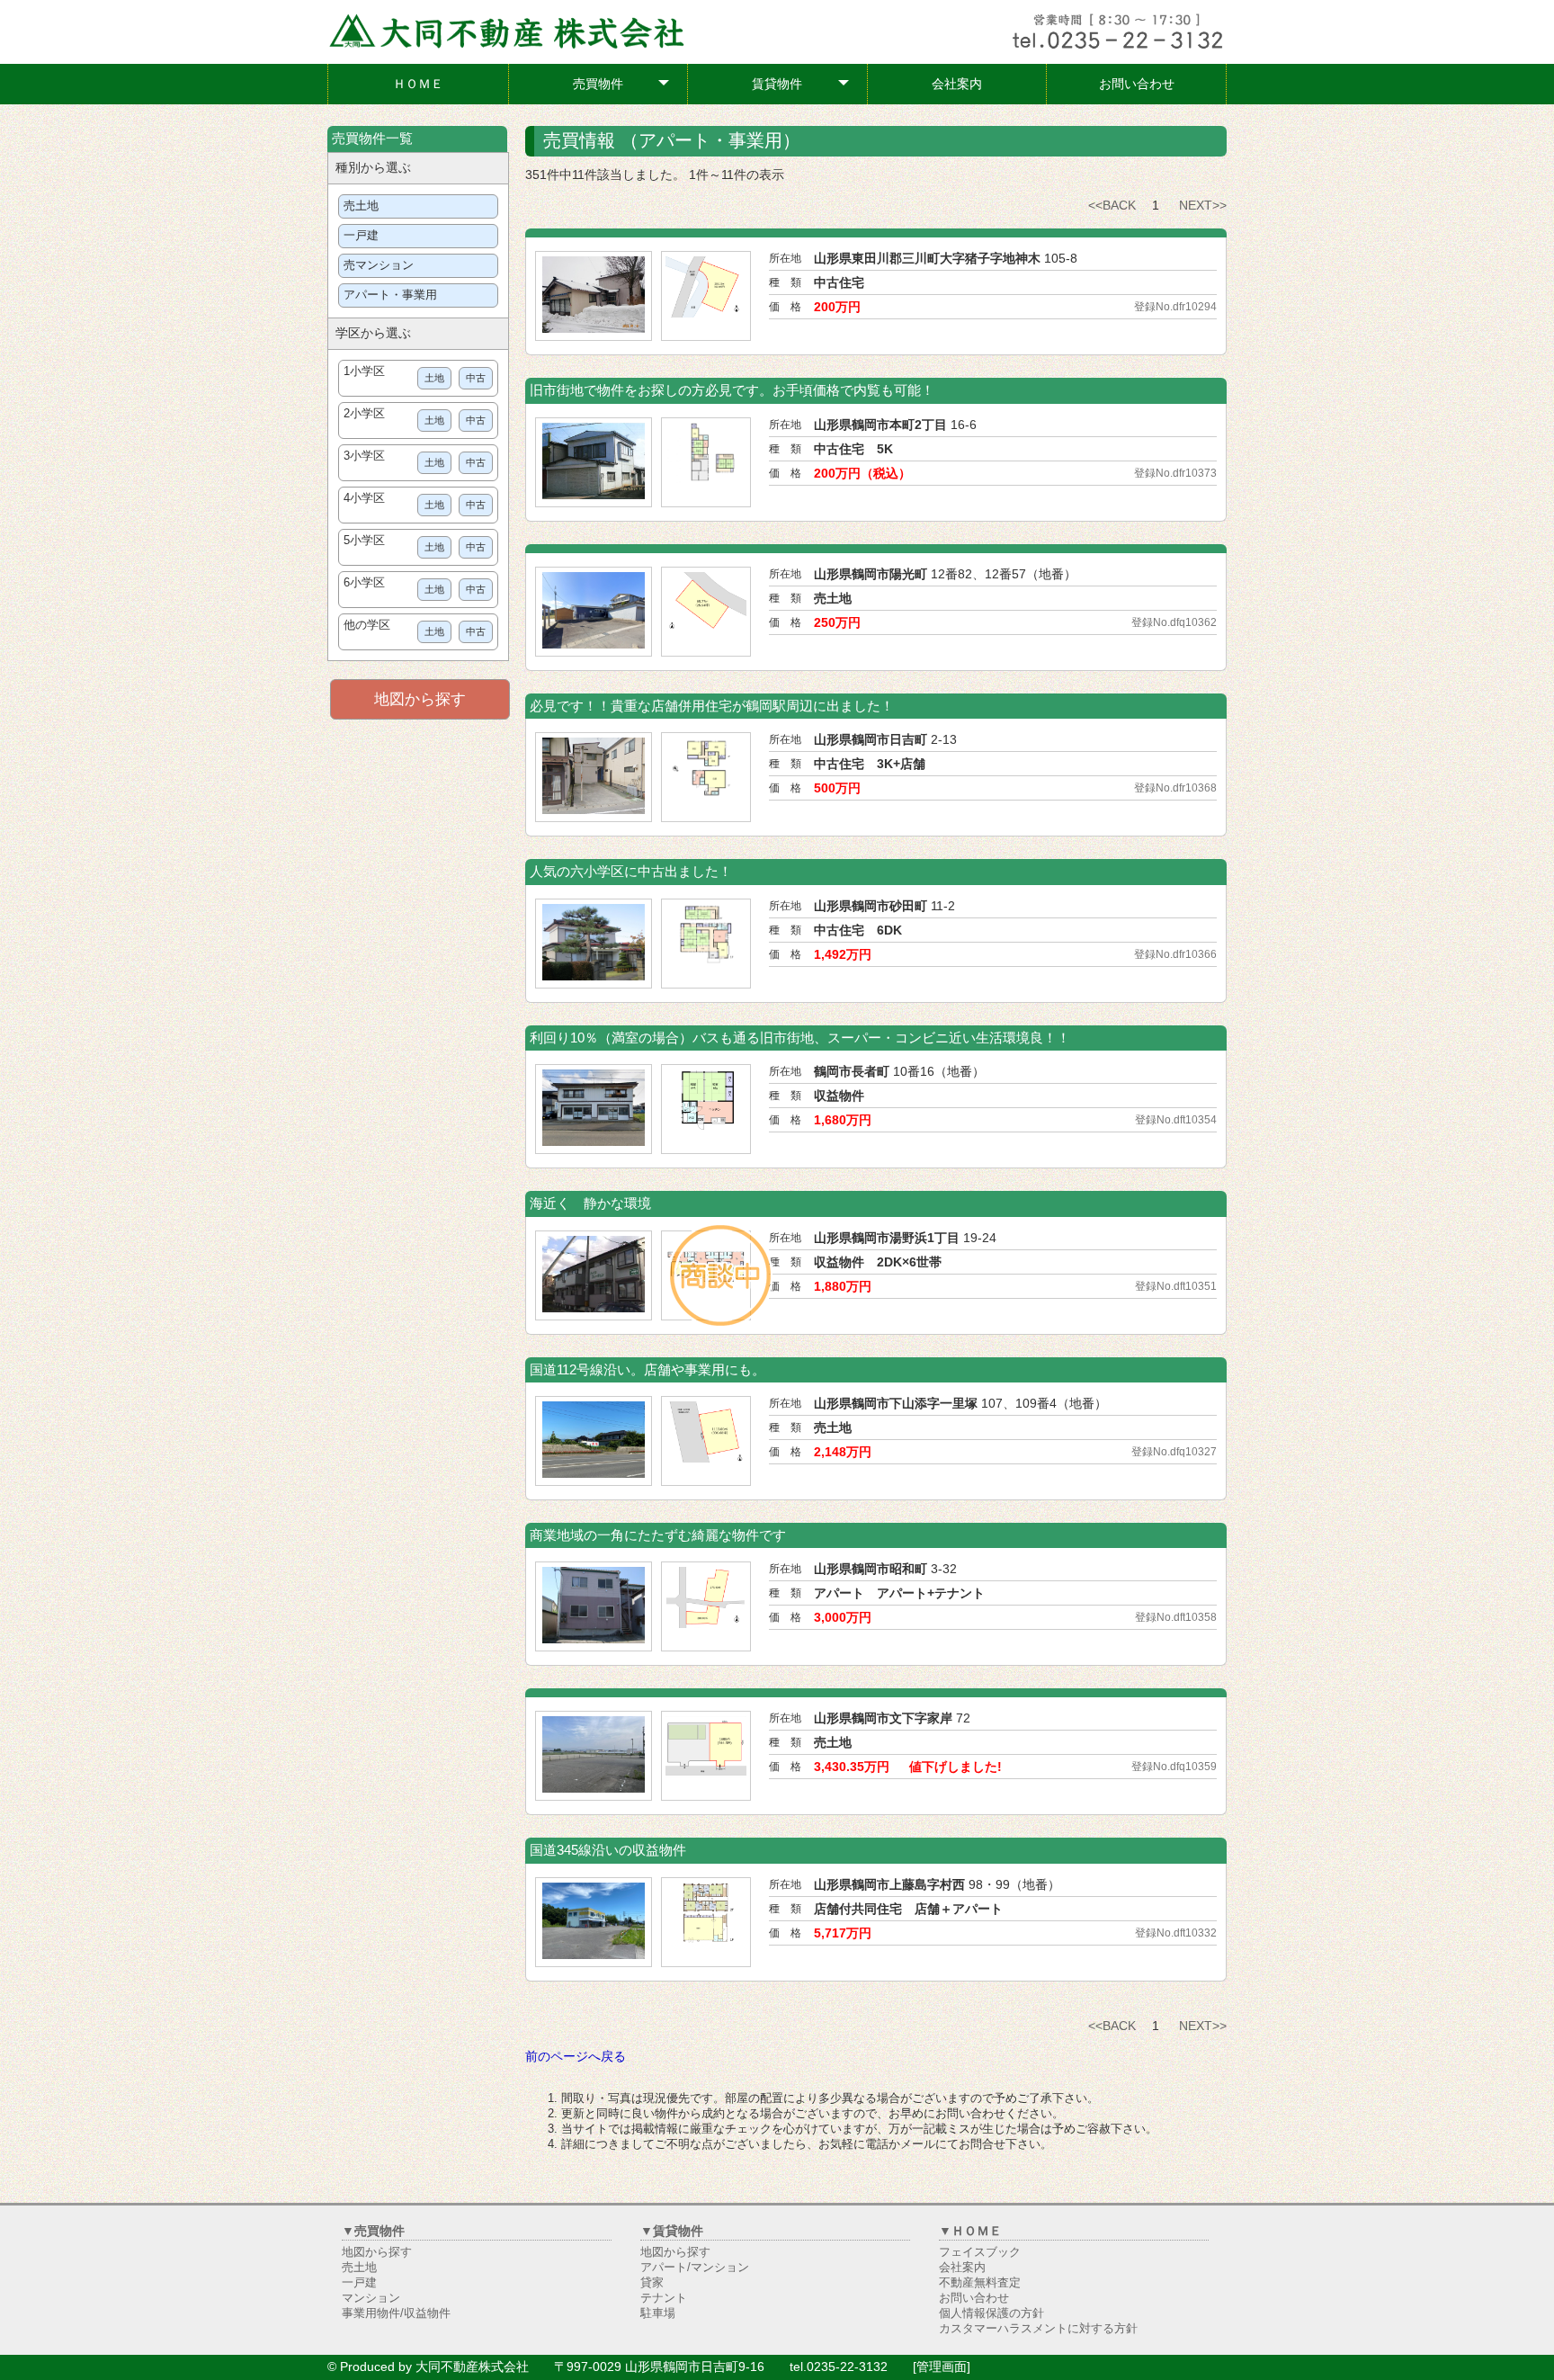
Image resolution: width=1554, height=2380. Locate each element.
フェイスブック (980, 2252)
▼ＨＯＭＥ (970, 2231)
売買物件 (622, 88)
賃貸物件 (801, 88)
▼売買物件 (373, 2231)
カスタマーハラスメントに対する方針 (1038, 2329)
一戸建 (361, 236)
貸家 (652, 2283)
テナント (664, 2298)
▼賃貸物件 (672, 2231)
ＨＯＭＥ (418, 84)
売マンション (379, 265)
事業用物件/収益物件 (396, 2313)
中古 (476, 378)
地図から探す (420, 699)
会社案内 (957, 84)
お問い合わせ (1137, 84)
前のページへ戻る (576, 2056)
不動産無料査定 (980, 2283)
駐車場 (658, 2313)
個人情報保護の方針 (991, 2313)
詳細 (539, 245)
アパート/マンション (695, 2268)
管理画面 (942, 2367)
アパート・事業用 (390, 295)
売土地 (361, 206)
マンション (371, 2298)
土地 (434, 378)
